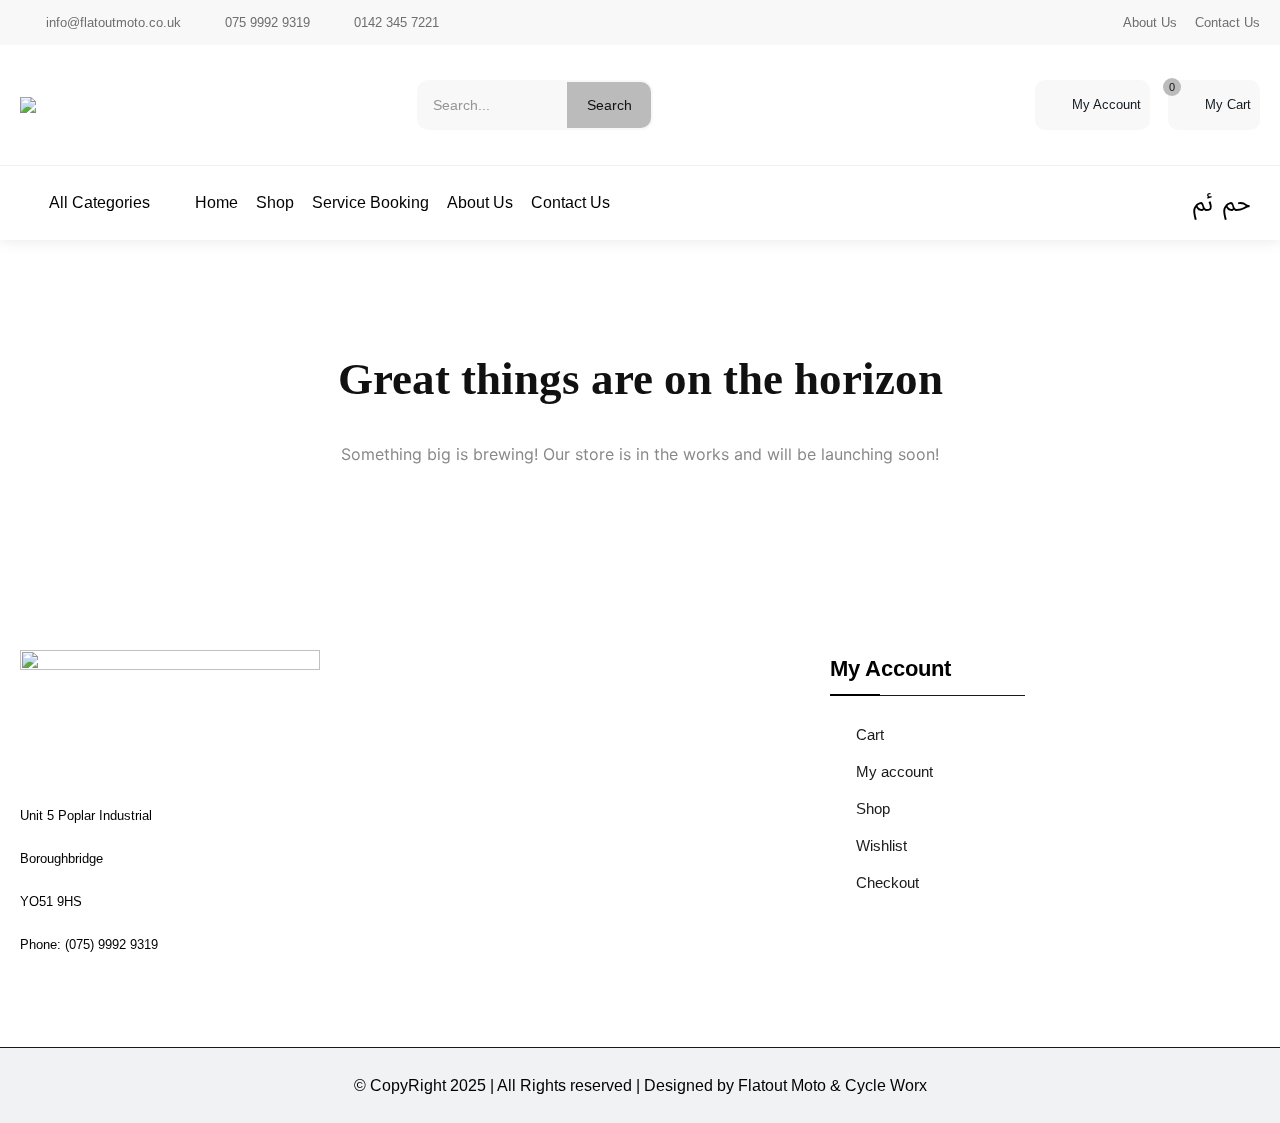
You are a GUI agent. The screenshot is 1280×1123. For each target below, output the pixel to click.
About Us (1150, 22)
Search (609, 105)
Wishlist (881, 845)
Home (216, 202)
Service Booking (370, 202)
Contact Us (1227, 22)
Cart (870, 734)
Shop (275, 202)
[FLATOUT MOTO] (28, 105)
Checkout (887, 882)
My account (894, 771)
